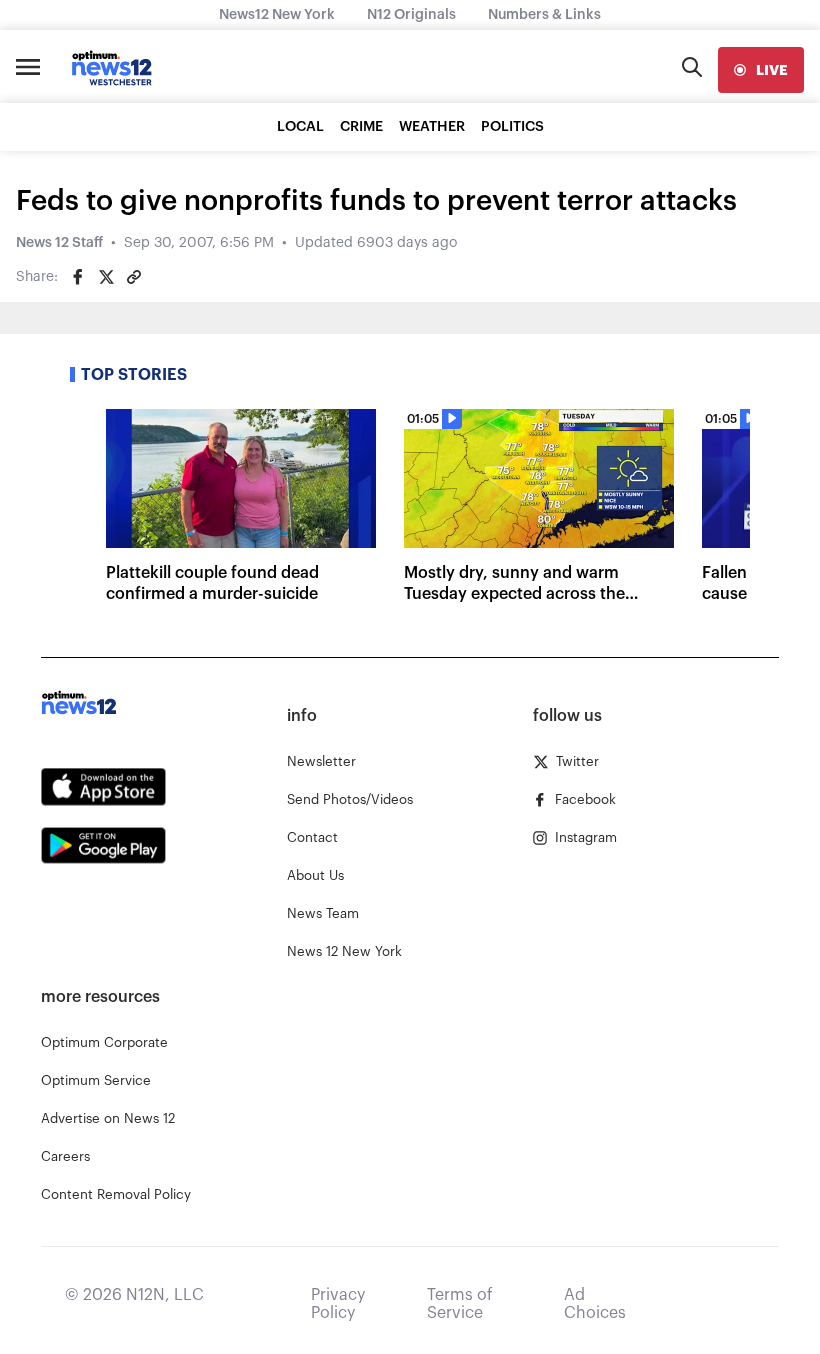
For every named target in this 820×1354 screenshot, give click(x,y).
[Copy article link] (134, 277)
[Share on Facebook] (78, 277)
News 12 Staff (59, 243)
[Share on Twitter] (106, 277)
